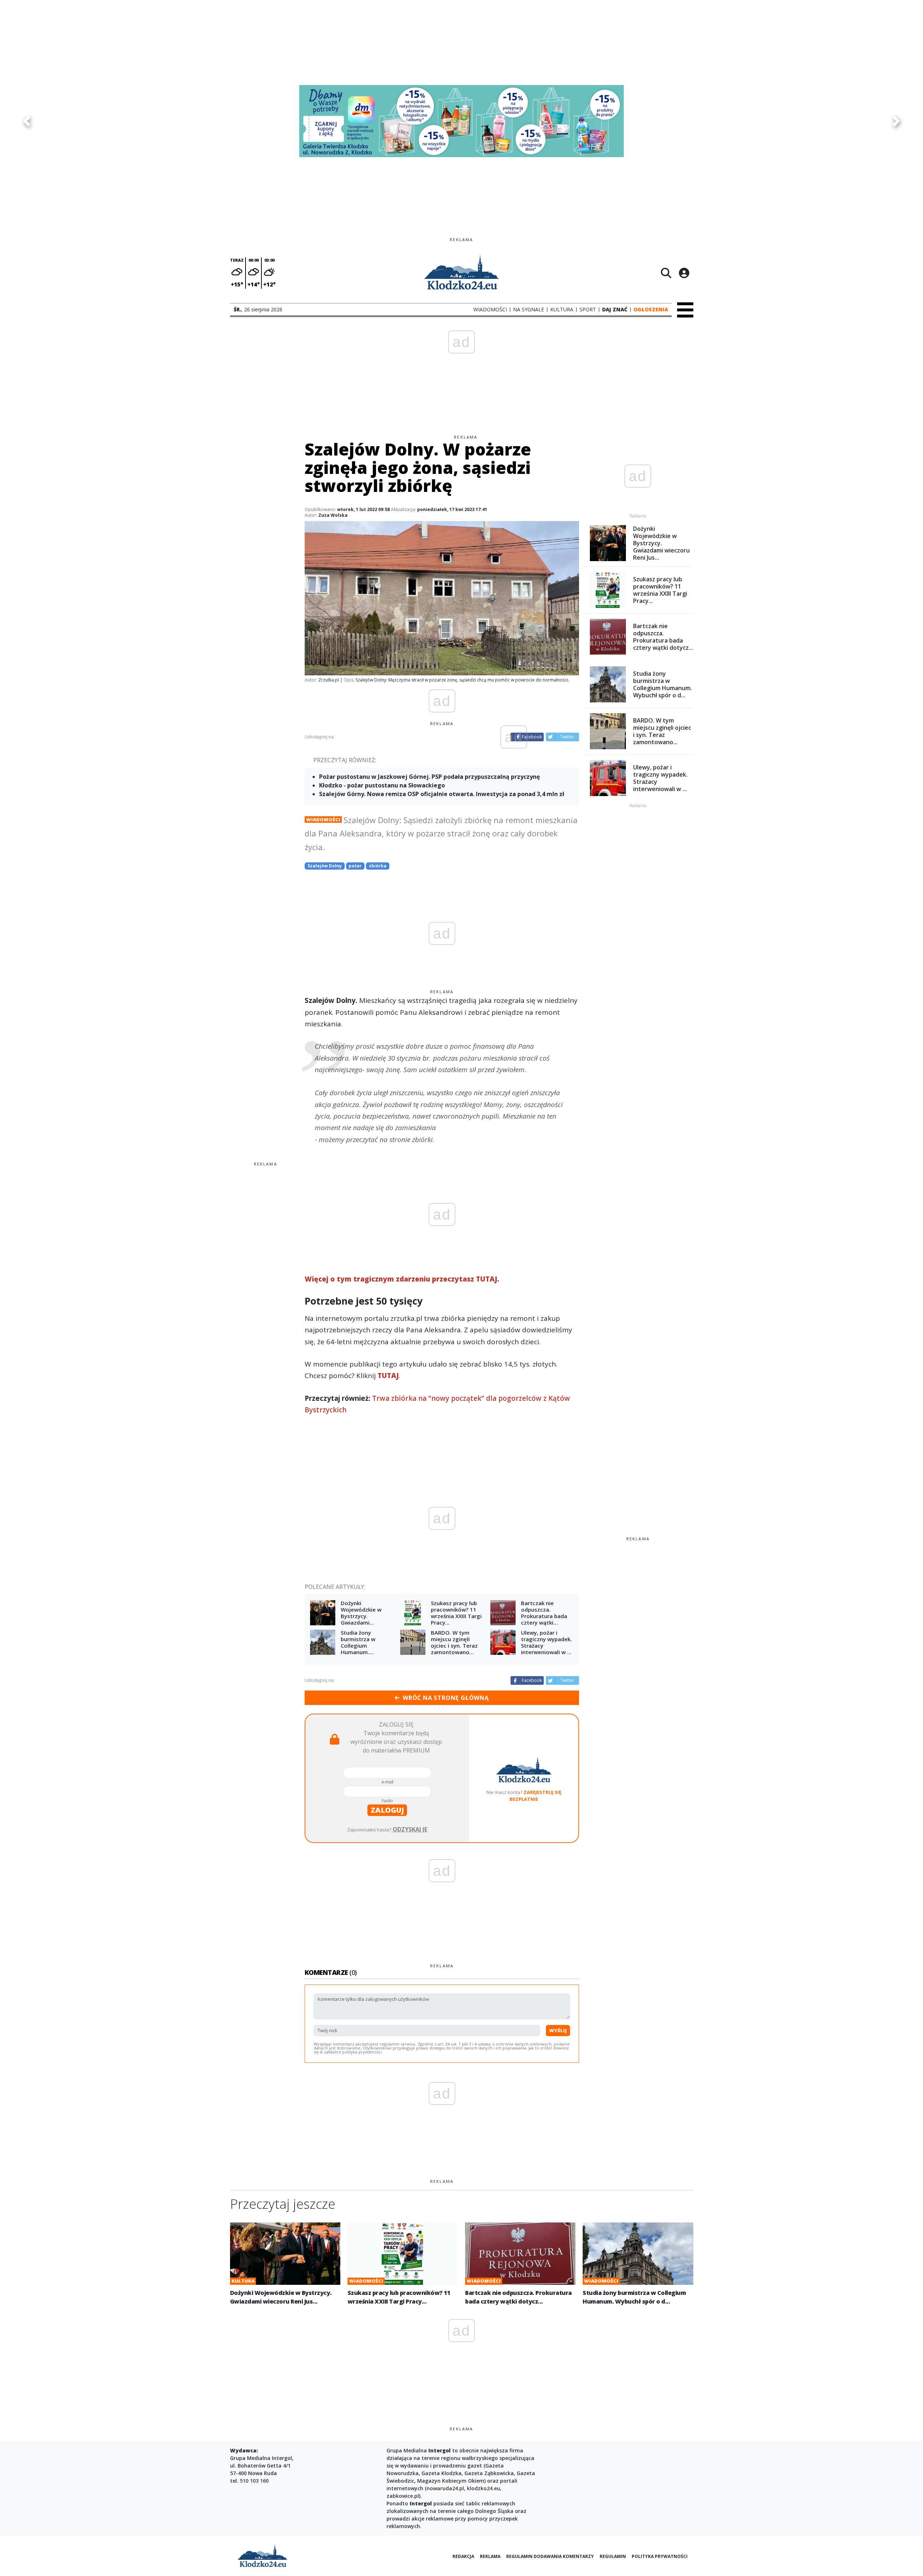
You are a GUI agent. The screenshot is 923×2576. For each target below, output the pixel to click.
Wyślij (558, 2030)
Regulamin (613, 2556)
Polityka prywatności (660, 2556)
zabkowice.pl (403, 2496)
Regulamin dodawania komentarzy (550, 2556)
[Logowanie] (684, 273)
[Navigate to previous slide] (27, 121)
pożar (355, 866)
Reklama (490, 2556)
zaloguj (387, 1810)
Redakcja (463, 2556)
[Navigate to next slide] (896, 121)
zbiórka (378, 866)
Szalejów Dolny (325, 866)
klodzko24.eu (483, 2488)
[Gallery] (461, 121)
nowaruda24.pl (445, 2488)
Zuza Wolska (333, 515)
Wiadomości (323, 820)
